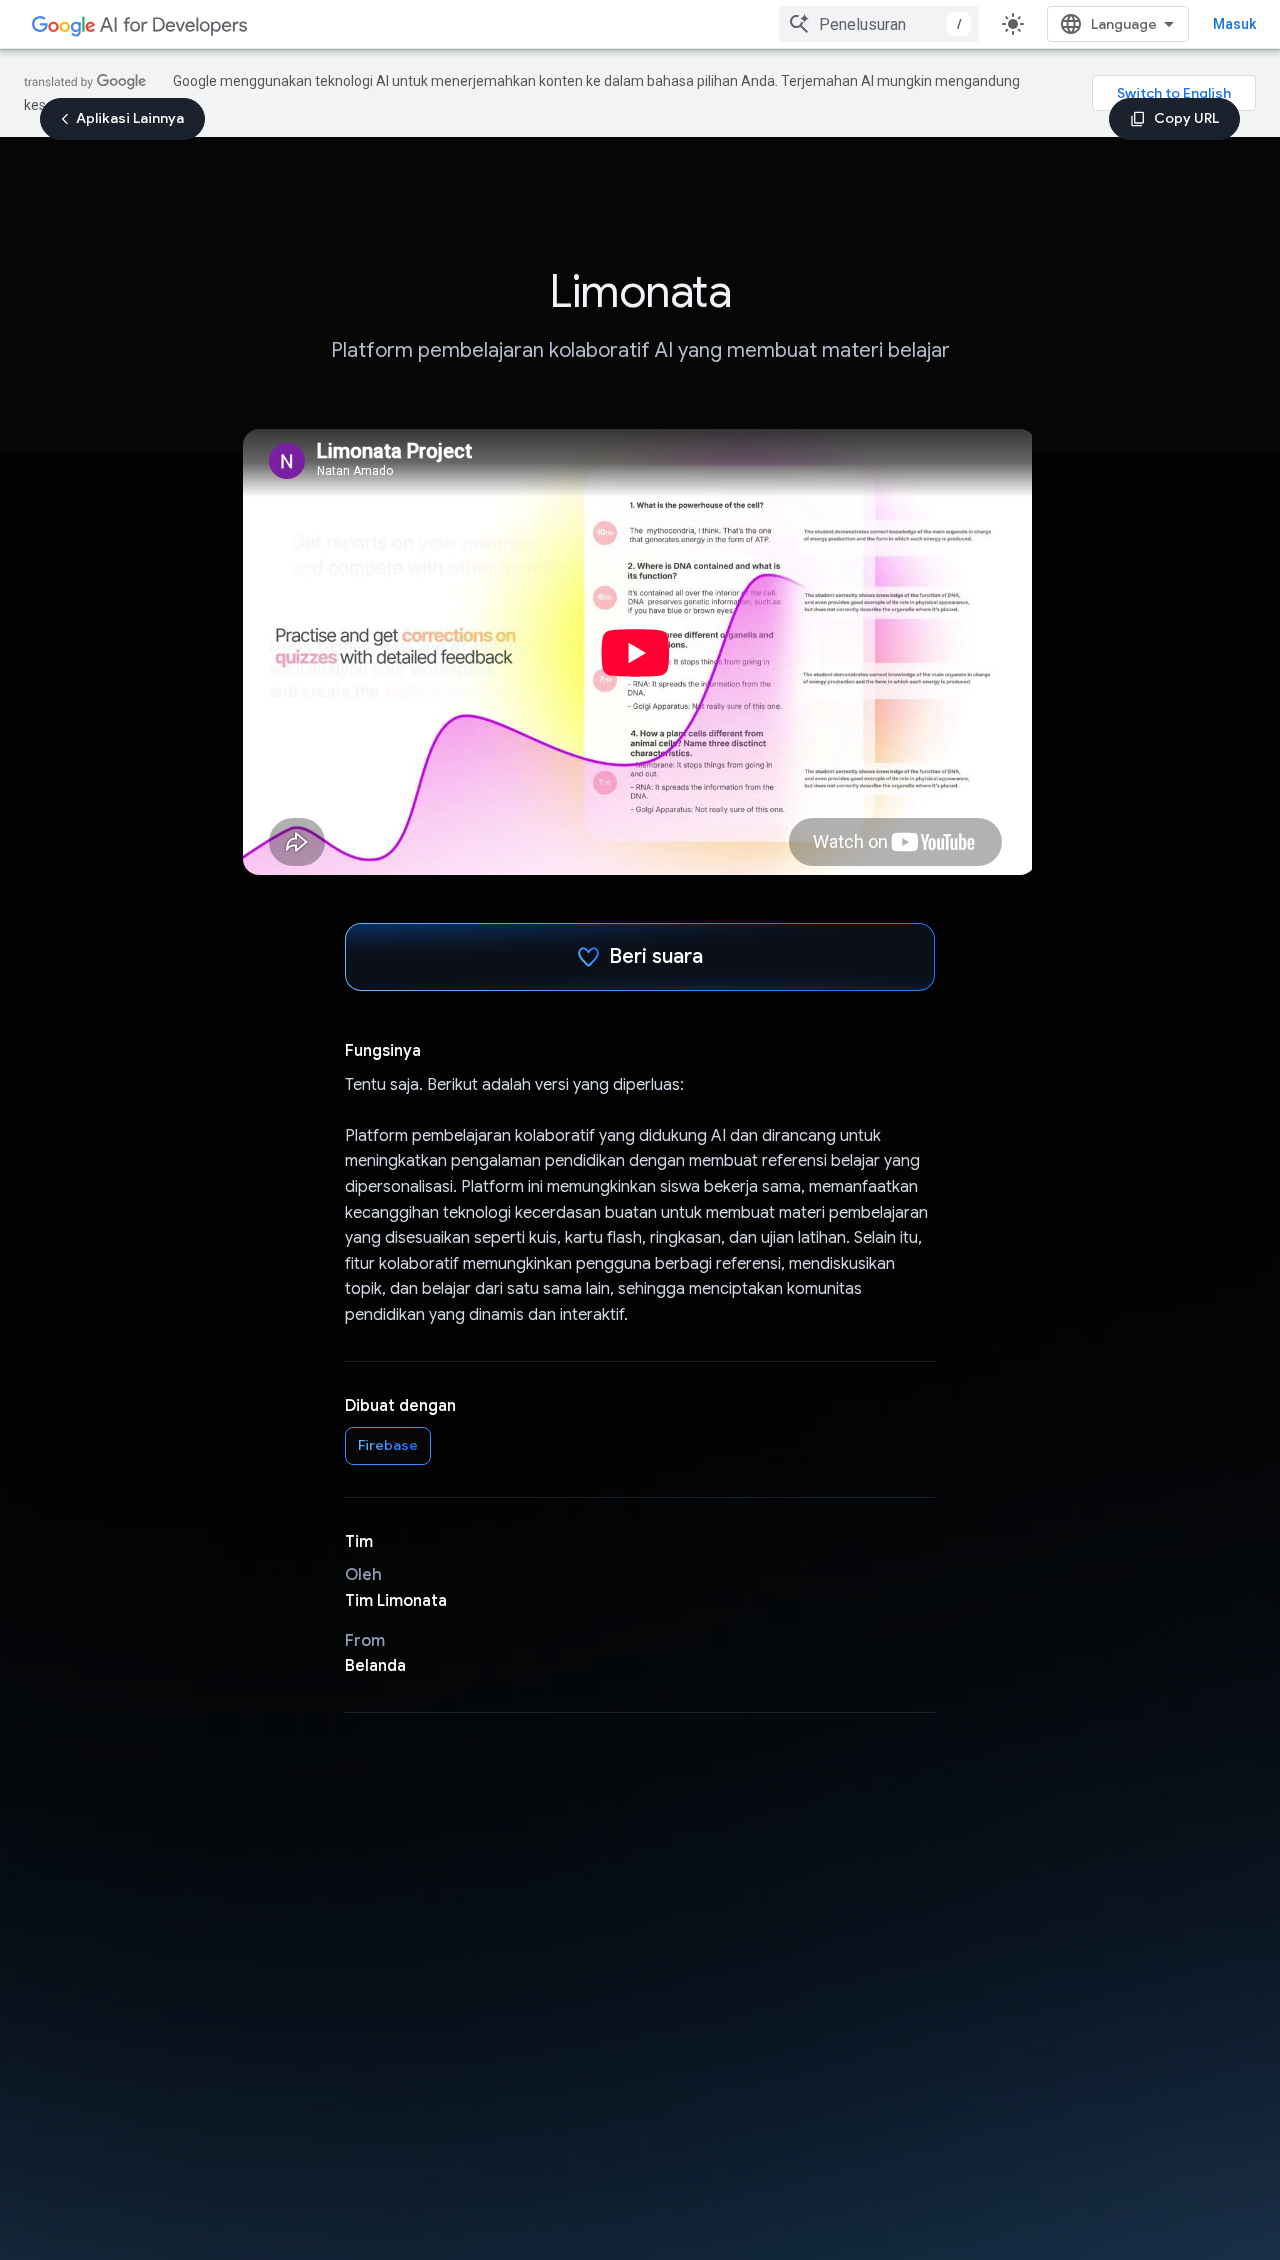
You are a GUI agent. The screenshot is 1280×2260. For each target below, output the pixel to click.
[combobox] (879, 24)
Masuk (1234, 24)
